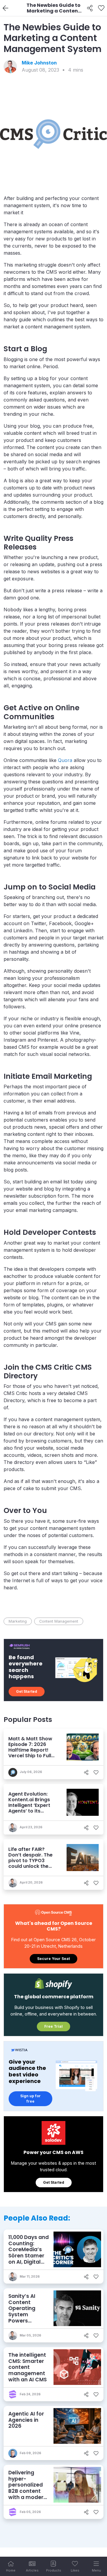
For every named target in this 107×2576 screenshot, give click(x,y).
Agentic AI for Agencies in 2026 (26, 2420)
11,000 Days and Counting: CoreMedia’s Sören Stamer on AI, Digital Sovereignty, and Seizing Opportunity (29, 2259)
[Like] (101, 8)
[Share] (90, 8)
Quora (65, 760)
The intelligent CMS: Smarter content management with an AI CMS (27, 2367)
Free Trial (53, 2026)
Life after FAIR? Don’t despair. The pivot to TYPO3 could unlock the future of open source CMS (30, 1863)
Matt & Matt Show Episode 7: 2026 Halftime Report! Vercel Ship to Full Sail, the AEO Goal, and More (30, 1753)
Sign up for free (30, 2099)
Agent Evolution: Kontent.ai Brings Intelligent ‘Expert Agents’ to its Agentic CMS (29, 1805)
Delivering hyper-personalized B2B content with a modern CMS (27, 2488)
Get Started (27, 1691)
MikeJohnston (39, 63)
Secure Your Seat (53, 1959)
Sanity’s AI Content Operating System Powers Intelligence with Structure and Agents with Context (27, 2321)
